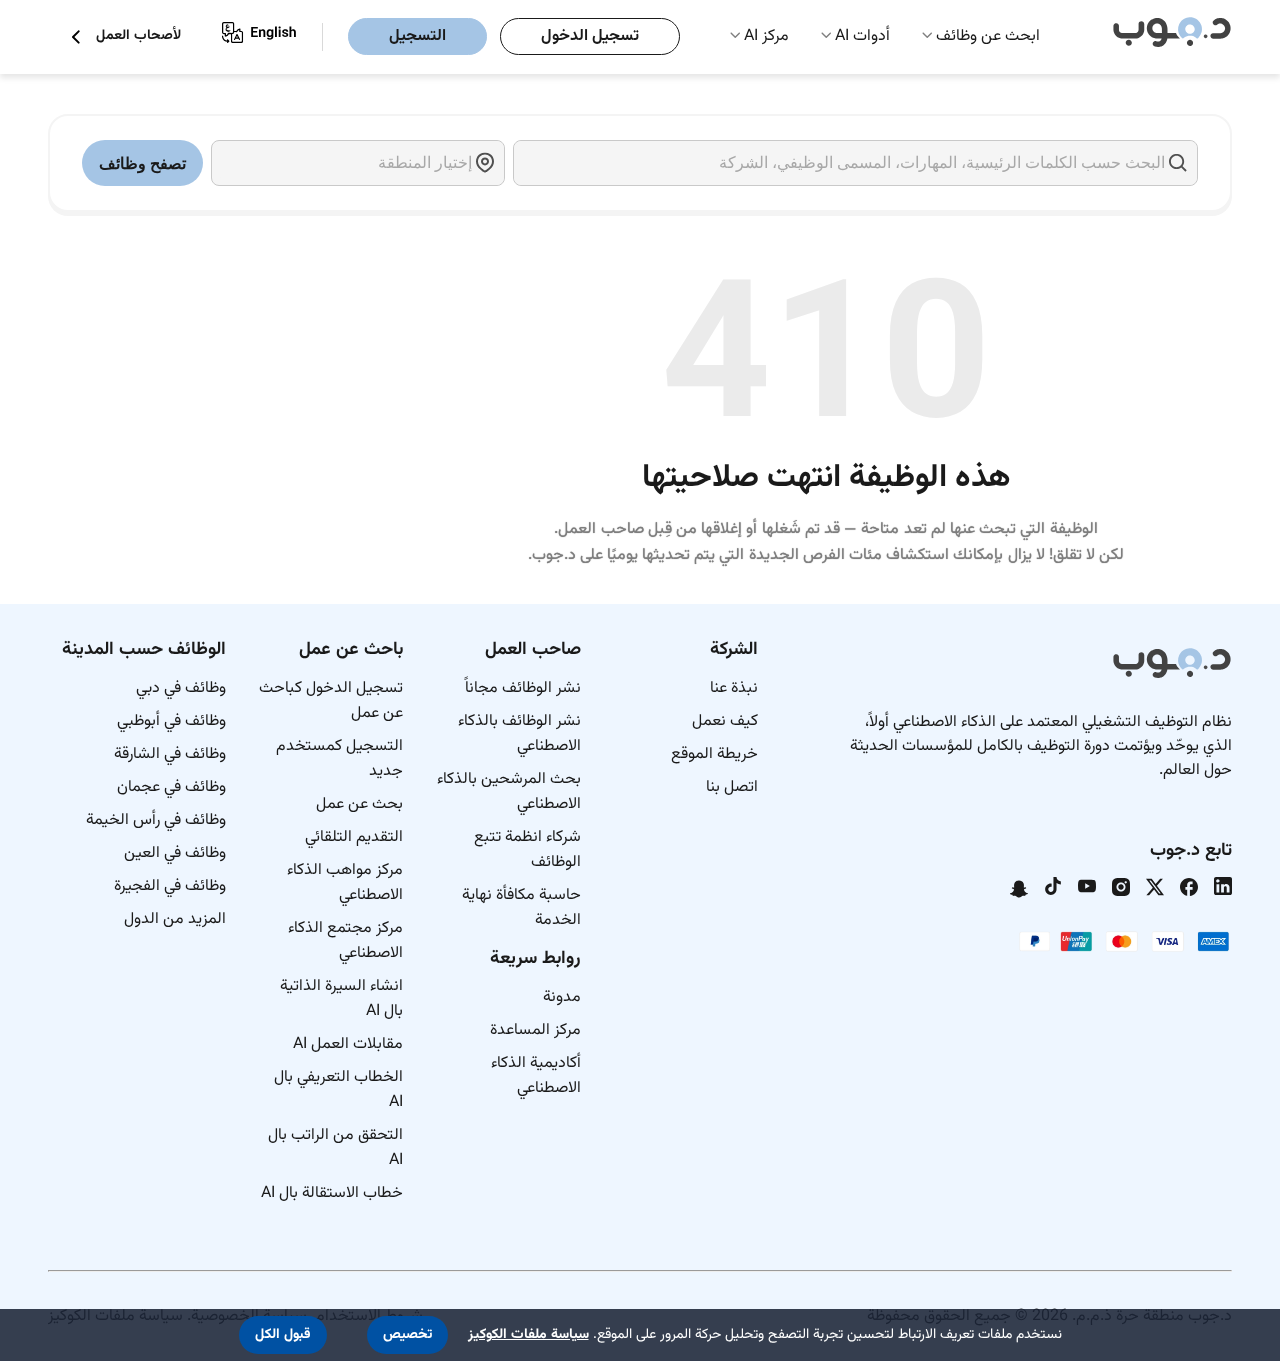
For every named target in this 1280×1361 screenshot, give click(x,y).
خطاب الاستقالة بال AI (332, 1193)
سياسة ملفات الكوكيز (528, 1335)
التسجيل (417, 37)
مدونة (562, 997)
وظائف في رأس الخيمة (156, 820)
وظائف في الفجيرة (170, 886)
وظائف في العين (175, 853)
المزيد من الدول (175, 919)
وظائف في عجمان (171, 787)
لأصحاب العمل (138, 37)
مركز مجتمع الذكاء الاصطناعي (345, 941)
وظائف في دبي (181, 688)
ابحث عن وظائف (988, 36)
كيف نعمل (725, 721)
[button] (407, 1335)
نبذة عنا (734, 688)
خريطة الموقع (714, 754)
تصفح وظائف (142, 163)
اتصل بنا (732, 787)
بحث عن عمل (359, 804)
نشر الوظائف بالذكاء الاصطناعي (519, 734)
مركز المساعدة (535, 1030)
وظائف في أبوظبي (171, 721)
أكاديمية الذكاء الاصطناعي (536, 1076)
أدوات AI (862, 36)
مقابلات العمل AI (348, 1044)
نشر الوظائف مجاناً (523, 688)
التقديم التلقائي (354, 837)
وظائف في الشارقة (170, 754)
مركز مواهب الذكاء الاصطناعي (345, 883)
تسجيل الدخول (590, 37)
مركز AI (766, 36)
